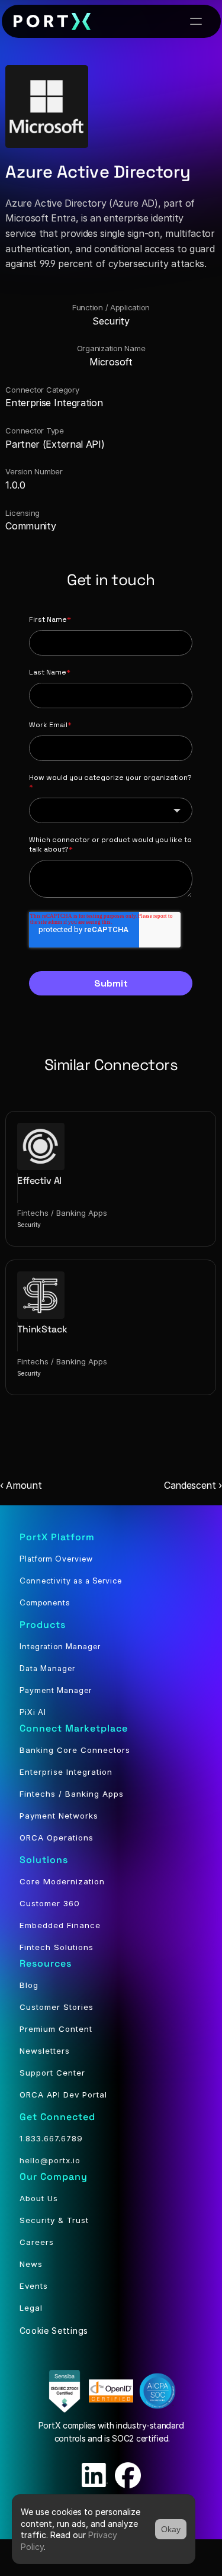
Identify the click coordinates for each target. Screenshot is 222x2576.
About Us (39, 2198)
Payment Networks (59, 1816)
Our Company (54, 2177)
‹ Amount (21, 1485)
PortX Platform (57, 1537)
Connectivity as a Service (71, 1581)
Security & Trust (54, 2220)
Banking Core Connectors (75, 1750)
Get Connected (57, 2117)
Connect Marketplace (74, 1728)
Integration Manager (60, 1646)
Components (45, 1602)
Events (34, 2286)
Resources (46, 1963)
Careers (37, 2242)
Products (43, 1625)
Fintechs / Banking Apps (72, 1794)
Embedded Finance (60, 1925)
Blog (29, 1985)
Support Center (52, 2073)
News (31, 2264)
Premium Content (56, 2029)
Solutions (44, 1860)
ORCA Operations (57, 1838)
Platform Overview (56, 1559)
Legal (31, 2308)
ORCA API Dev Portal (63, 2095)
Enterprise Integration (66, 1772)
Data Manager (47, 1668)
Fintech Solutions (57, 1947)
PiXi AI (33, 1712)
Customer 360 (50, 1903)
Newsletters (45, 2051)
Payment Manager (56, 1690)
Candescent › (193, 1485)
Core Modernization (62, 1881)
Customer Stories (57, 2007)
